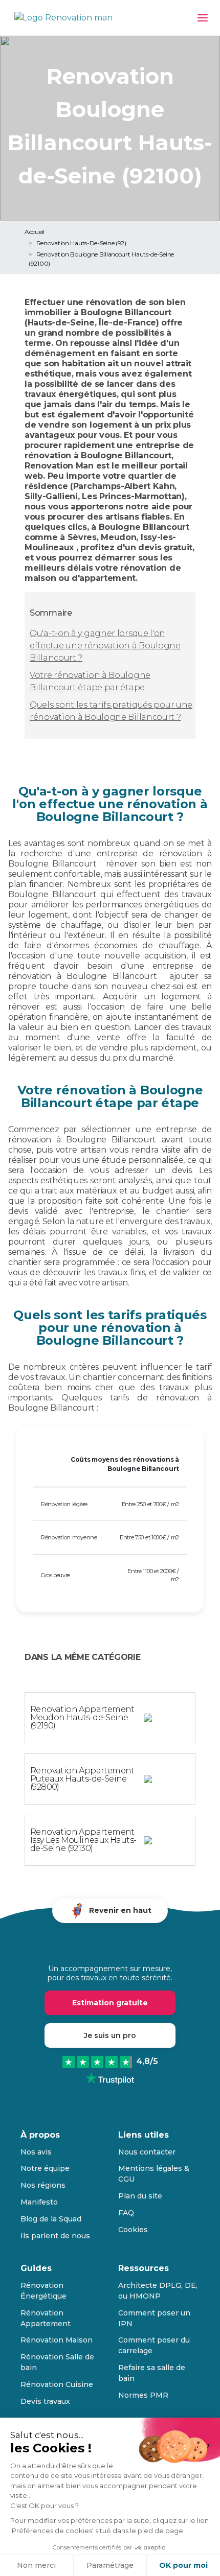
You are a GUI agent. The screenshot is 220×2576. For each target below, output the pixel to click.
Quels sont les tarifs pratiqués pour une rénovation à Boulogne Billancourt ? (111, 711)
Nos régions (43, 2185)
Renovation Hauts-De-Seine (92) (81, 243)
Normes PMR (143, 2395)
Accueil (35, 232)
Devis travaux (45, 2401)
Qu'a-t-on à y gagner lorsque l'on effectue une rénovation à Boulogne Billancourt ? (105, 646)
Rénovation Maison (57, 2340)
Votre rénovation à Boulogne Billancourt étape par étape (90, 681)
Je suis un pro (110, 2035)
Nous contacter (147, 2152)
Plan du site (140, 2196)
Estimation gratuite (110, 2003)
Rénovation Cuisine (57, 2384)
